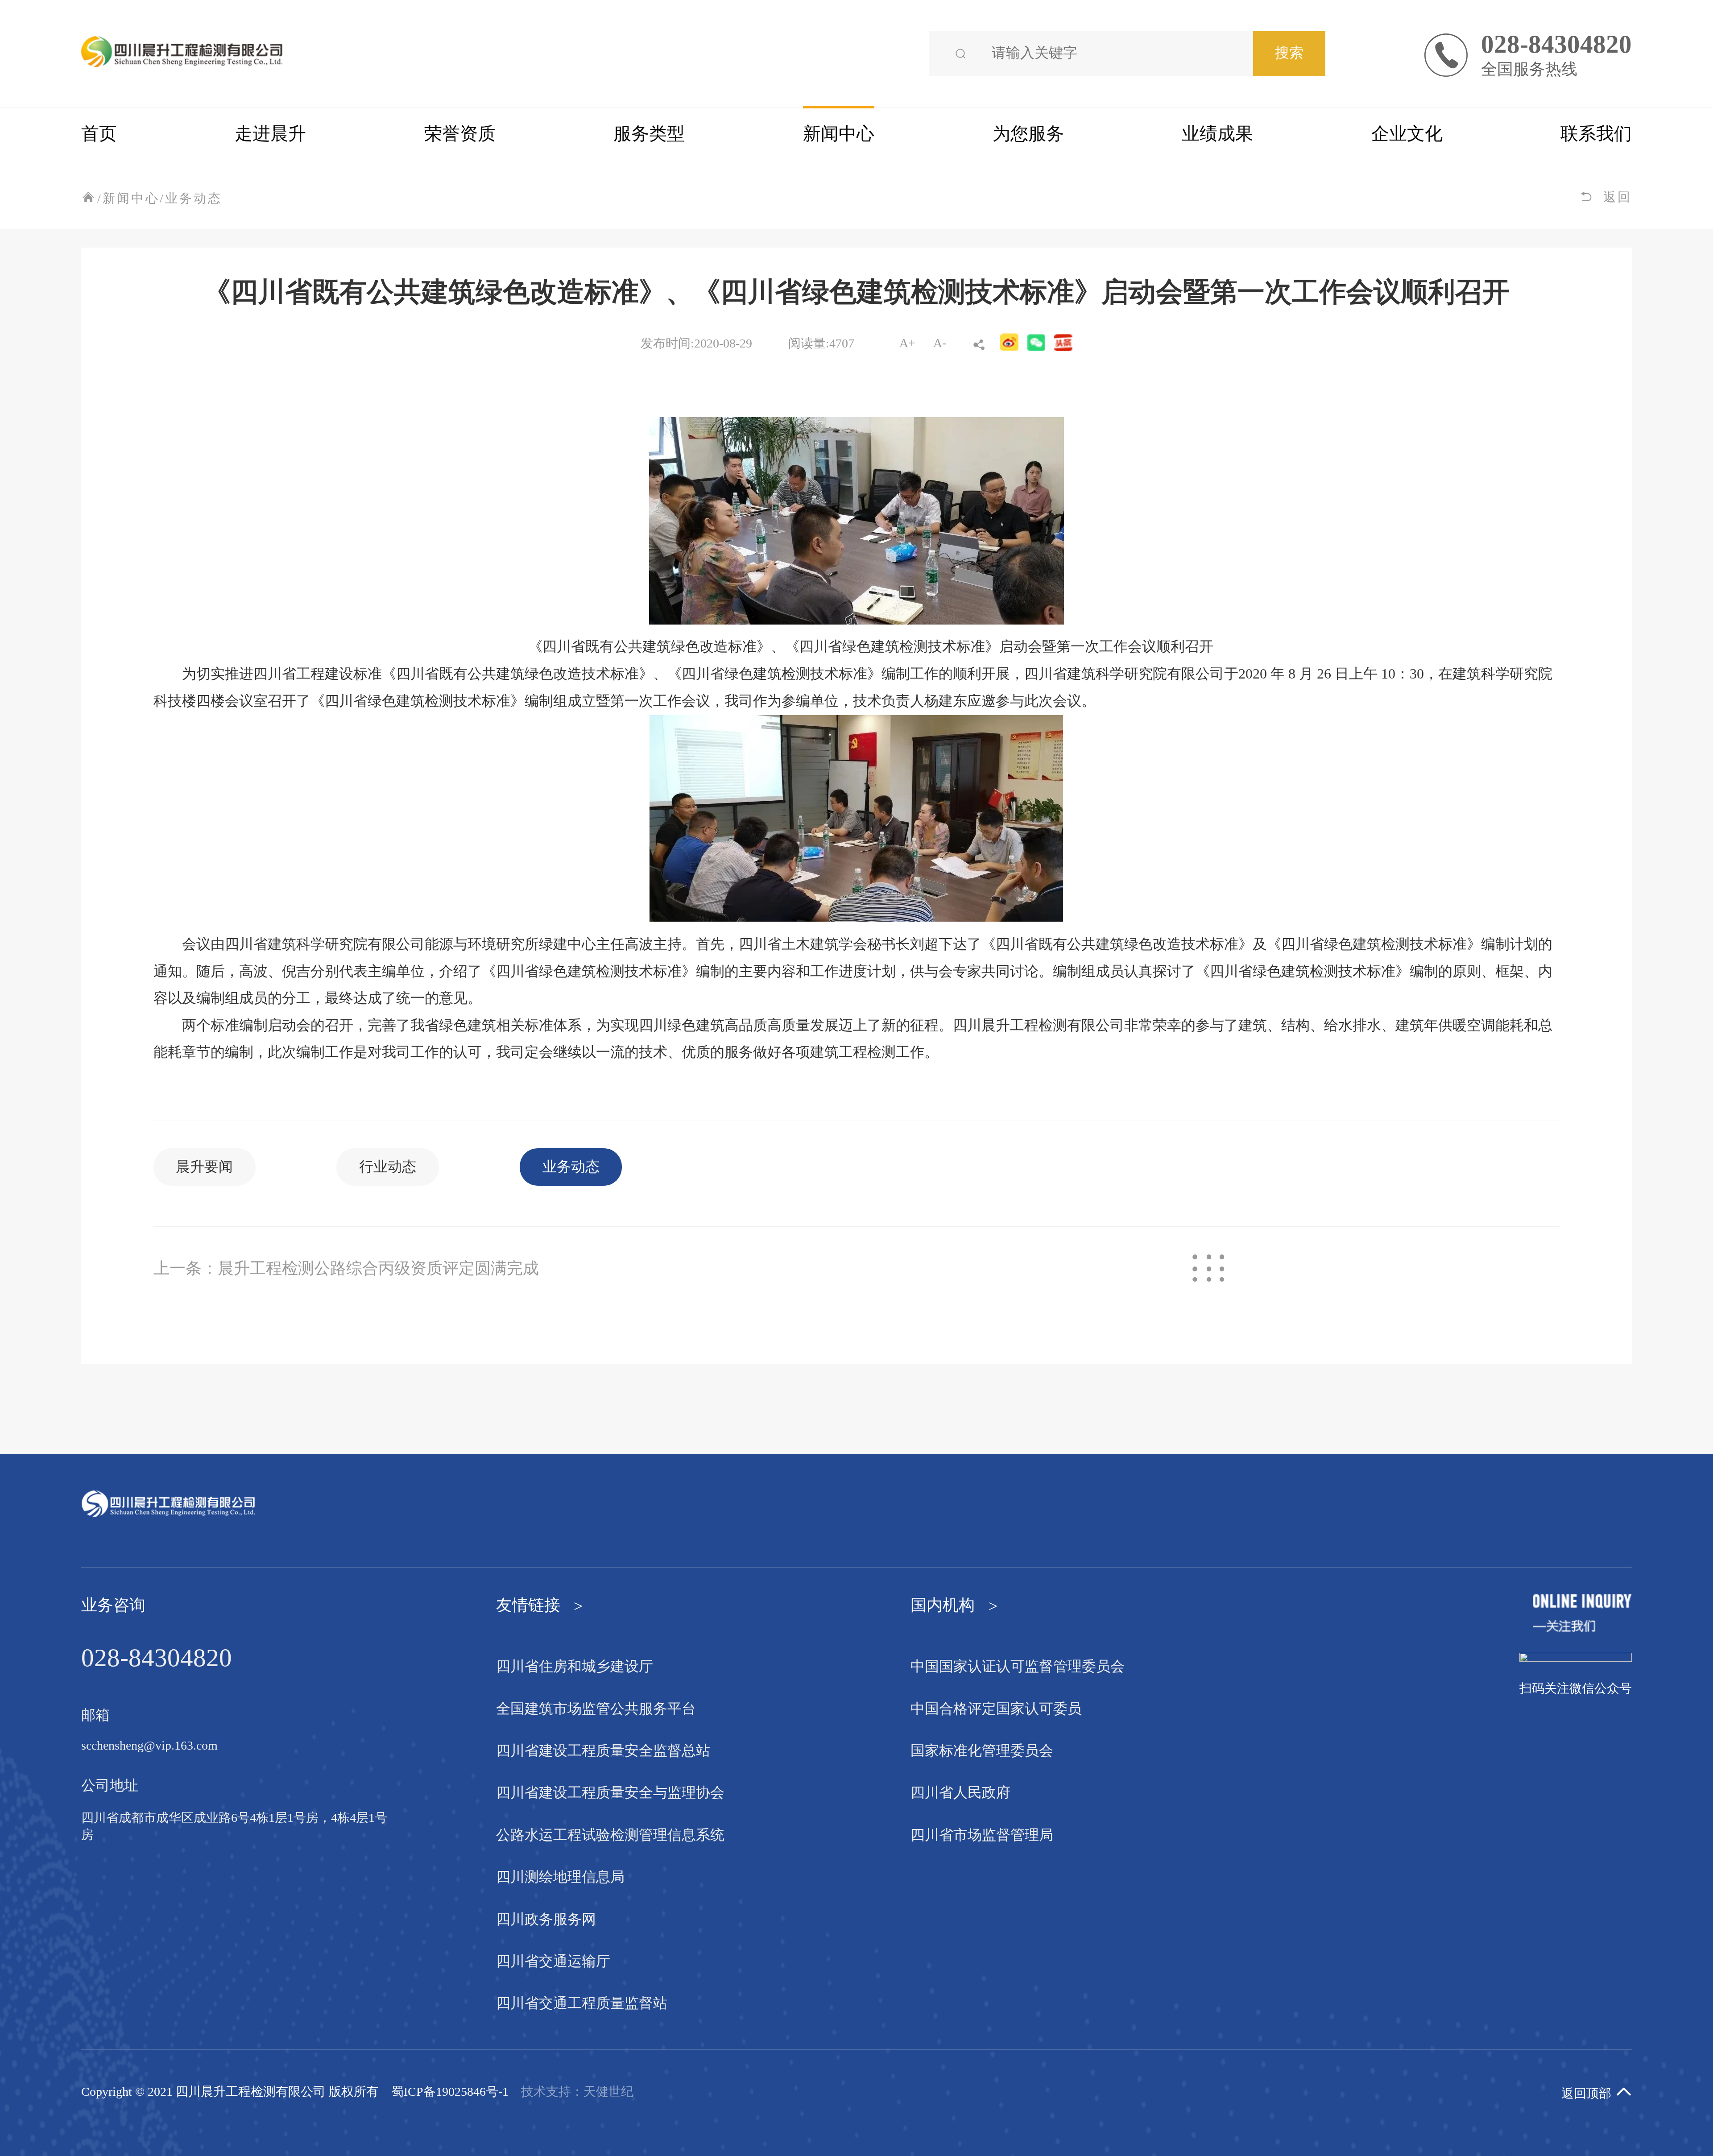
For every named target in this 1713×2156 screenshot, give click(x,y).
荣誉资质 (460, 134)
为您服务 (1028, 134)
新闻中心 (839, 134)
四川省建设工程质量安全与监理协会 (610, 1793)
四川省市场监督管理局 (982, 1836)
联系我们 (1596, 134)
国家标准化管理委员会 (982, 1751)
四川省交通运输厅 (553, 1962)
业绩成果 (1217, 134)
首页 (99, 134)
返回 (1618, 198)
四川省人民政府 (960, 1793)
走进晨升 (270, 134)
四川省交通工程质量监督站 (582, 2004)
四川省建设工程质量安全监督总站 (603, 1751)
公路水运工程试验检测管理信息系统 (610, 1836)
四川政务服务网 (546, 1920)
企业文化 (1407, 134)
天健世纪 (608, 2092)
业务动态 (194, 199)
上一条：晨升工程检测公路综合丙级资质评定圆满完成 (346, 1269)
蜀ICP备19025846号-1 (450, 2092)
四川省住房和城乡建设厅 (575, 1667)
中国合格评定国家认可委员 (996, 1709)
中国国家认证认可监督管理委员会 (1018, 1667)
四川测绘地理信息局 (560, 1878)
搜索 (1289, 54)
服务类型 (649, 134)
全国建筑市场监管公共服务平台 (596, 1709)
